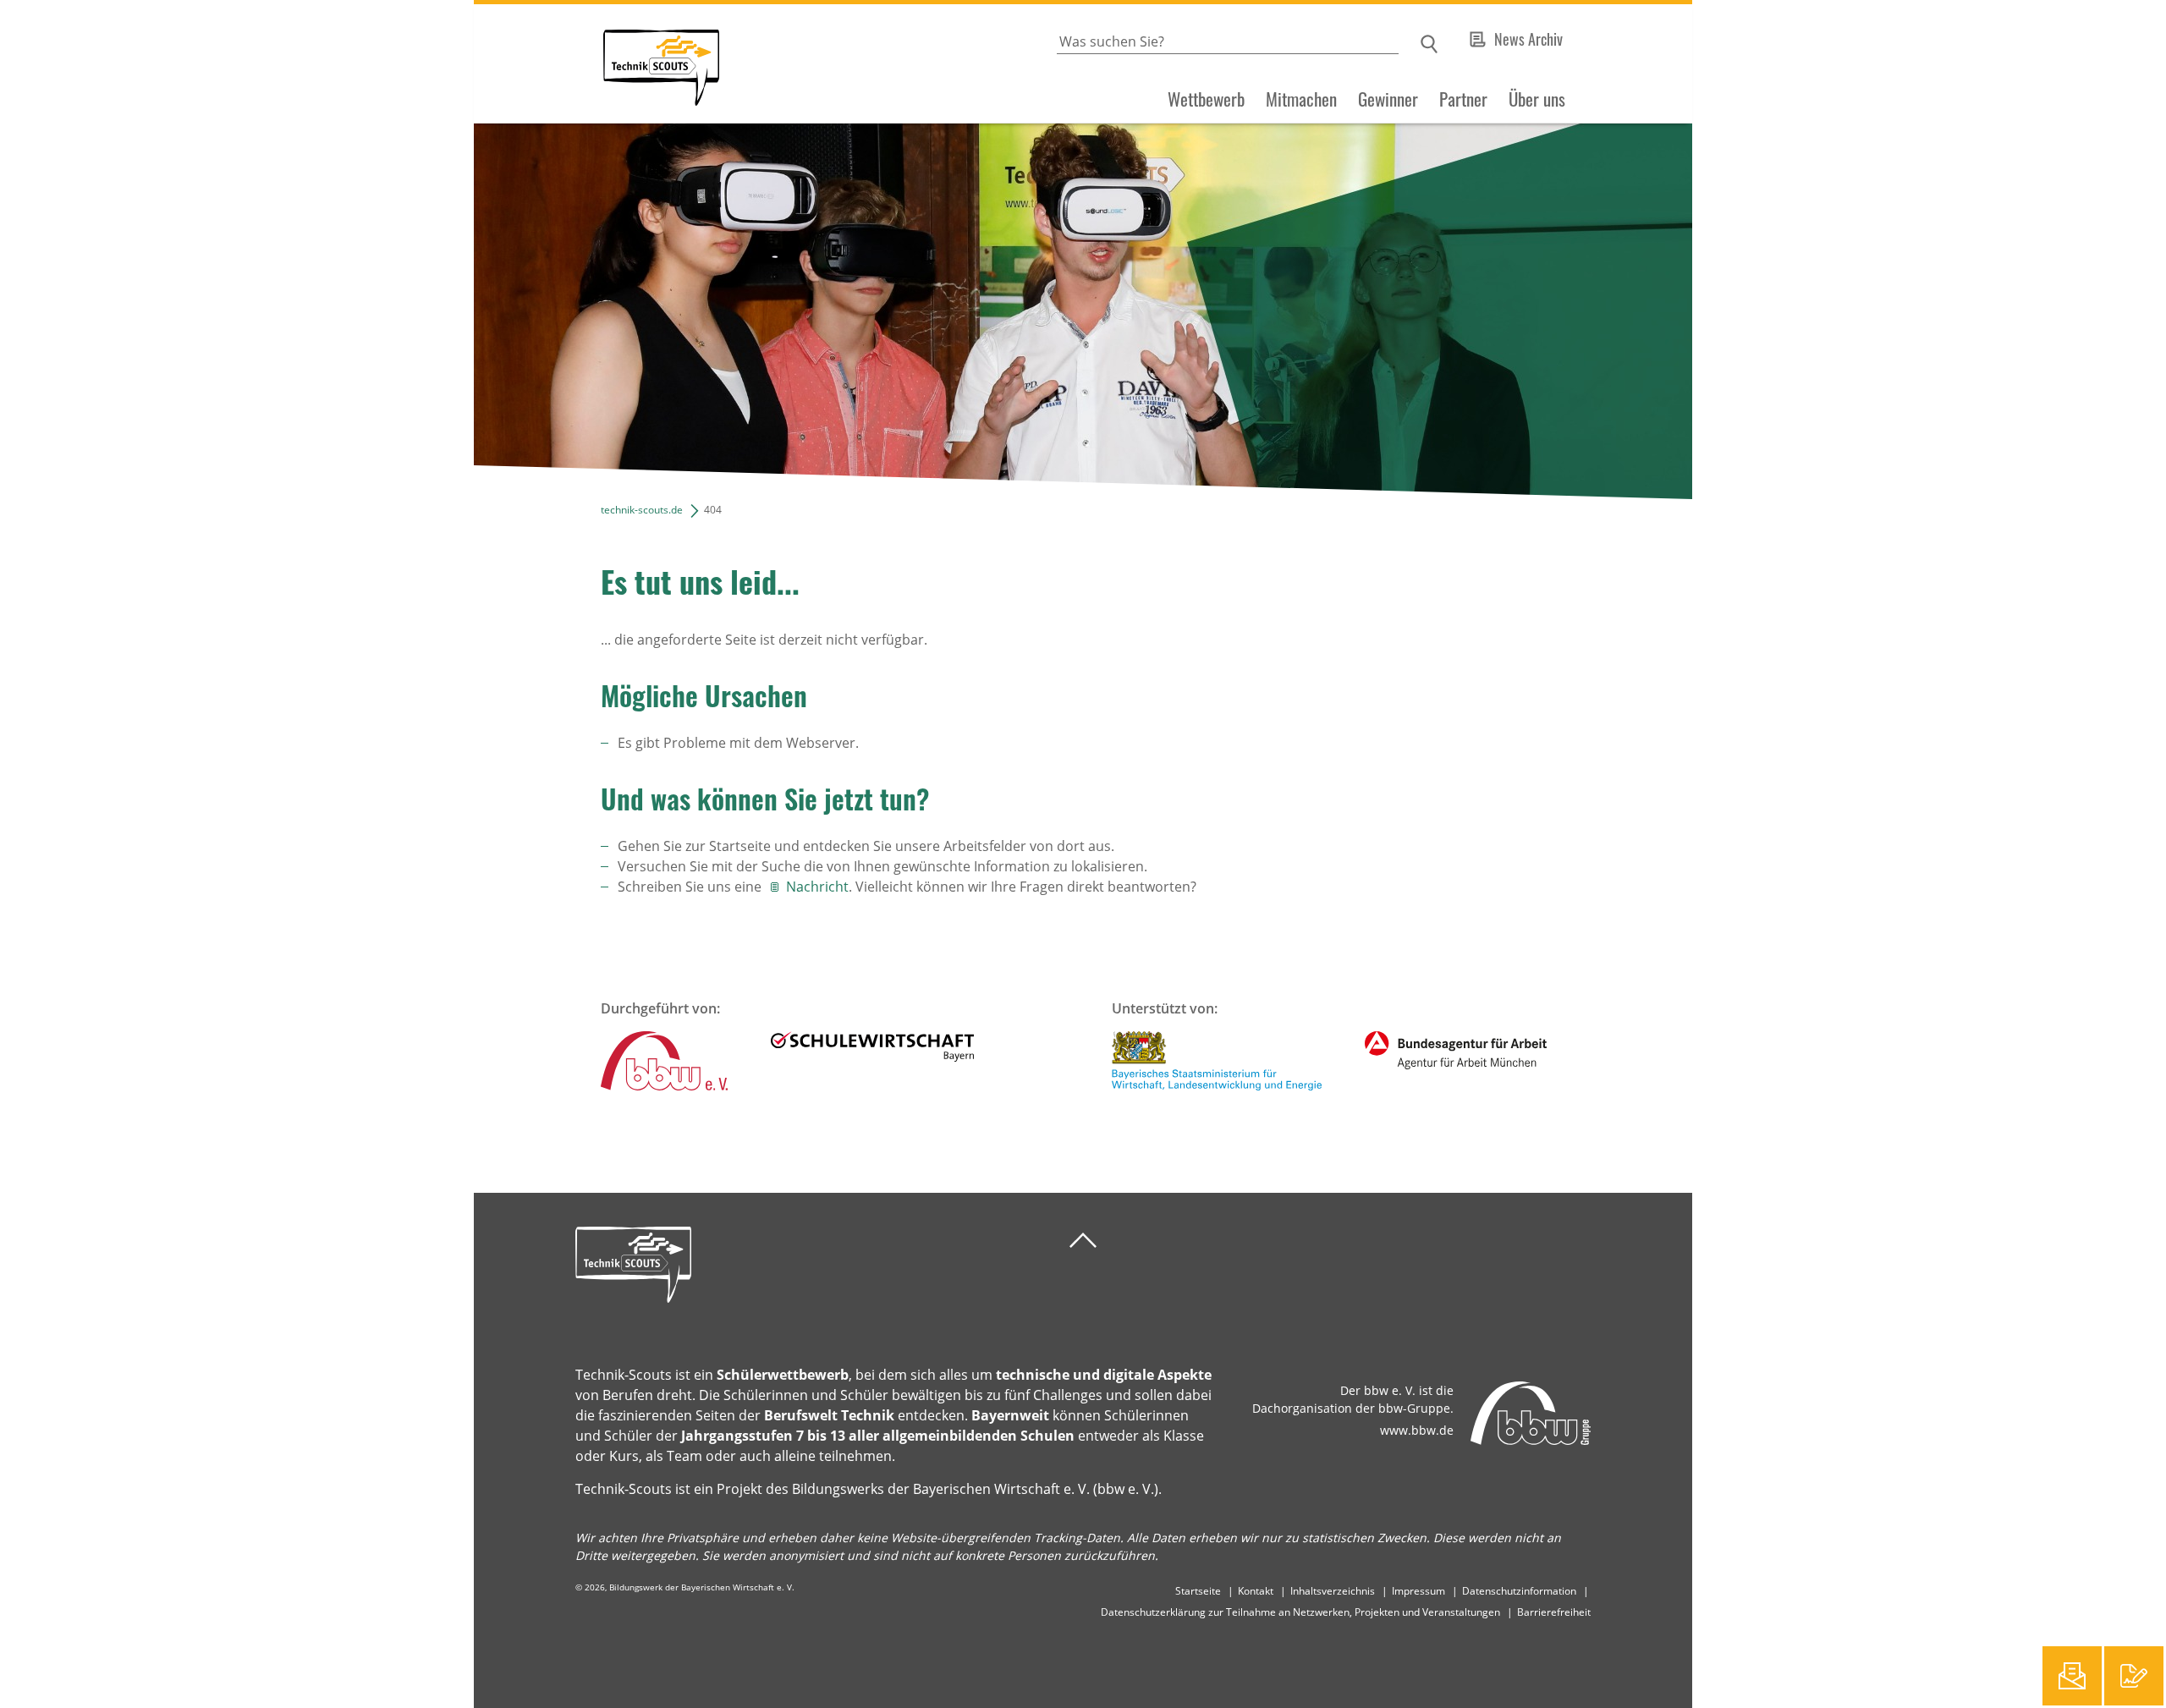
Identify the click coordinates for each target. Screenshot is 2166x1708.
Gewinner (1388, 99)
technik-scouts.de (642, 510)
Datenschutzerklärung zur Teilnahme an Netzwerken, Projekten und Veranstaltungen (1300, 1612)
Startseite (1198, 1591)
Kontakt (1256, 1591)
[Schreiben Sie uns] (2072, 1676)
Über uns (1537, 99)
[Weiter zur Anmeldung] (2134, 1676)
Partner (1463, 99)
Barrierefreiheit (1554, 1612)
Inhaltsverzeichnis (1333, 1591)
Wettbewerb (1206, 99)
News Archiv (1528, 39)
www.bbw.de (1417, 1430)
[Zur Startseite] (596, 64)
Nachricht (817, 887)
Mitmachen (1301, 99)
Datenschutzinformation (1519, 1591)
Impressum (1418, 1591)
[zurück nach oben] (1083, 1241)
